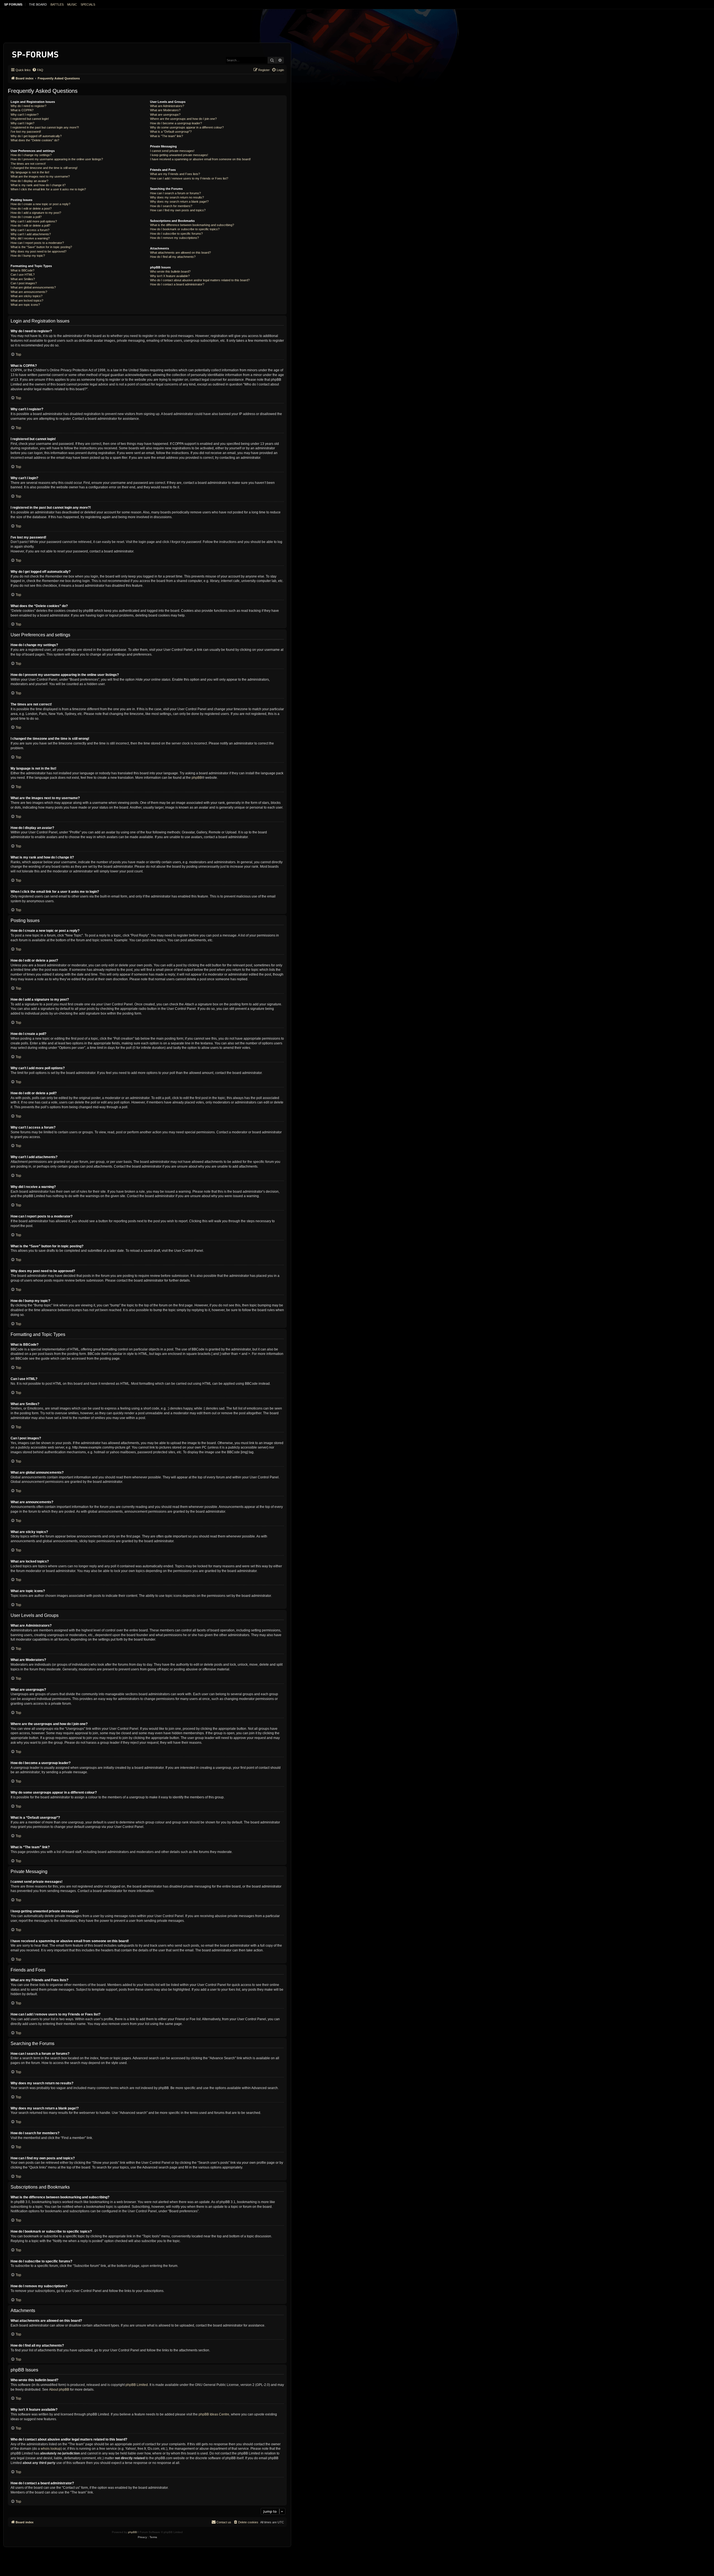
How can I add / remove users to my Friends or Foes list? (189, 178)
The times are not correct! (28, 164)
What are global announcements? (33, 287)
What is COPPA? (22, 110)
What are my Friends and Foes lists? (175, 174)
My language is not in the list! (30, 172)
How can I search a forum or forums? (175, 193)
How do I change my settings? (31, 155)
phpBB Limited (137, 2385)
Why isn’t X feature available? (170, 276)
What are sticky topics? (26, 296)
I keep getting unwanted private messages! (179, 155)
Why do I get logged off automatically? (36, 136)
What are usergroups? (165, 115)
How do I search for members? (171, 206)
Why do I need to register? (28, 106)
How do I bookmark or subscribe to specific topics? (185, 229)
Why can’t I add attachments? (31, 234)
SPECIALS (88, 4)
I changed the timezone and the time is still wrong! (44, 168)
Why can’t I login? (22, 123)
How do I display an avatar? (29, 181)
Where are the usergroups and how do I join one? (183, 119)
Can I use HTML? (23, 275)
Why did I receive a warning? (30, 238)
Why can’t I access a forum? (30, 230)
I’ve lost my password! (26, 132)
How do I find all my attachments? (173, 257)
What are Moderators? (165, 110)
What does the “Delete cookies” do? (35, 140)
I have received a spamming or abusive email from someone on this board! (200, 159)
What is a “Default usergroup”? (171, 132)
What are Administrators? (167, 106)
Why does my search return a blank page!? (179, 202)
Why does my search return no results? (177, 197)
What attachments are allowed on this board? (180, 253)
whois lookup (51, 2449)
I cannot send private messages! (172, 151)
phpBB (197, 778)
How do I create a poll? (26, 217)
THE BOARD (38, 4)
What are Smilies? (23, 279)
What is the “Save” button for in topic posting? (41, 247)
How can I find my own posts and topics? (178, 210)
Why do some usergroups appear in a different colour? (187, 127)
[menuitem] (38, 70)
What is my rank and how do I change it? (38, 185)
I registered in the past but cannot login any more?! (45, 127)
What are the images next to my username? (40, 176)
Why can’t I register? (25, 115)
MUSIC (72, 4)
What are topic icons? (25, 305)
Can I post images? (24, 283)
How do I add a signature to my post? (36, 213)
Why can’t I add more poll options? (34, 221)
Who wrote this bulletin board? (170, 271)
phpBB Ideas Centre (214, 2414)
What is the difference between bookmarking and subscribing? (192, 225)
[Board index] (36, 53)
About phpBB (59, 2390)
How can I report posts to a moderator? (37, 243)
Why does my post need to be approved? (38, 251)
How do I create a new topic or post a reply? (40, 204)
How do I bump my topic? (28, 256)
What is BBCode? (22, 270)
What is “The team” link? (167, 136)
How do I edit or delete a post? (31, 208)
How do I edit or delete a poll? (30, 225)
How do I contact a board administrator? (177, 284)
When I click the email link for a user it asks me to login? (48, 189)
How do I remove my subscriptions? (174, 238)
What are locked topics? (27, 300)
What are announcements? (29, 292)
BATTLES (57, 4)
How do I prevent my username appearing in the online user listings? (57, 159)
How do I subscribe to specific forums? (176, 234)
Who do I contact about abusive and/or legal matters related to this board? (200, 280)
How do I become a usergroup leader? (176, 123)
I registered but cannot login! (30, 119)
